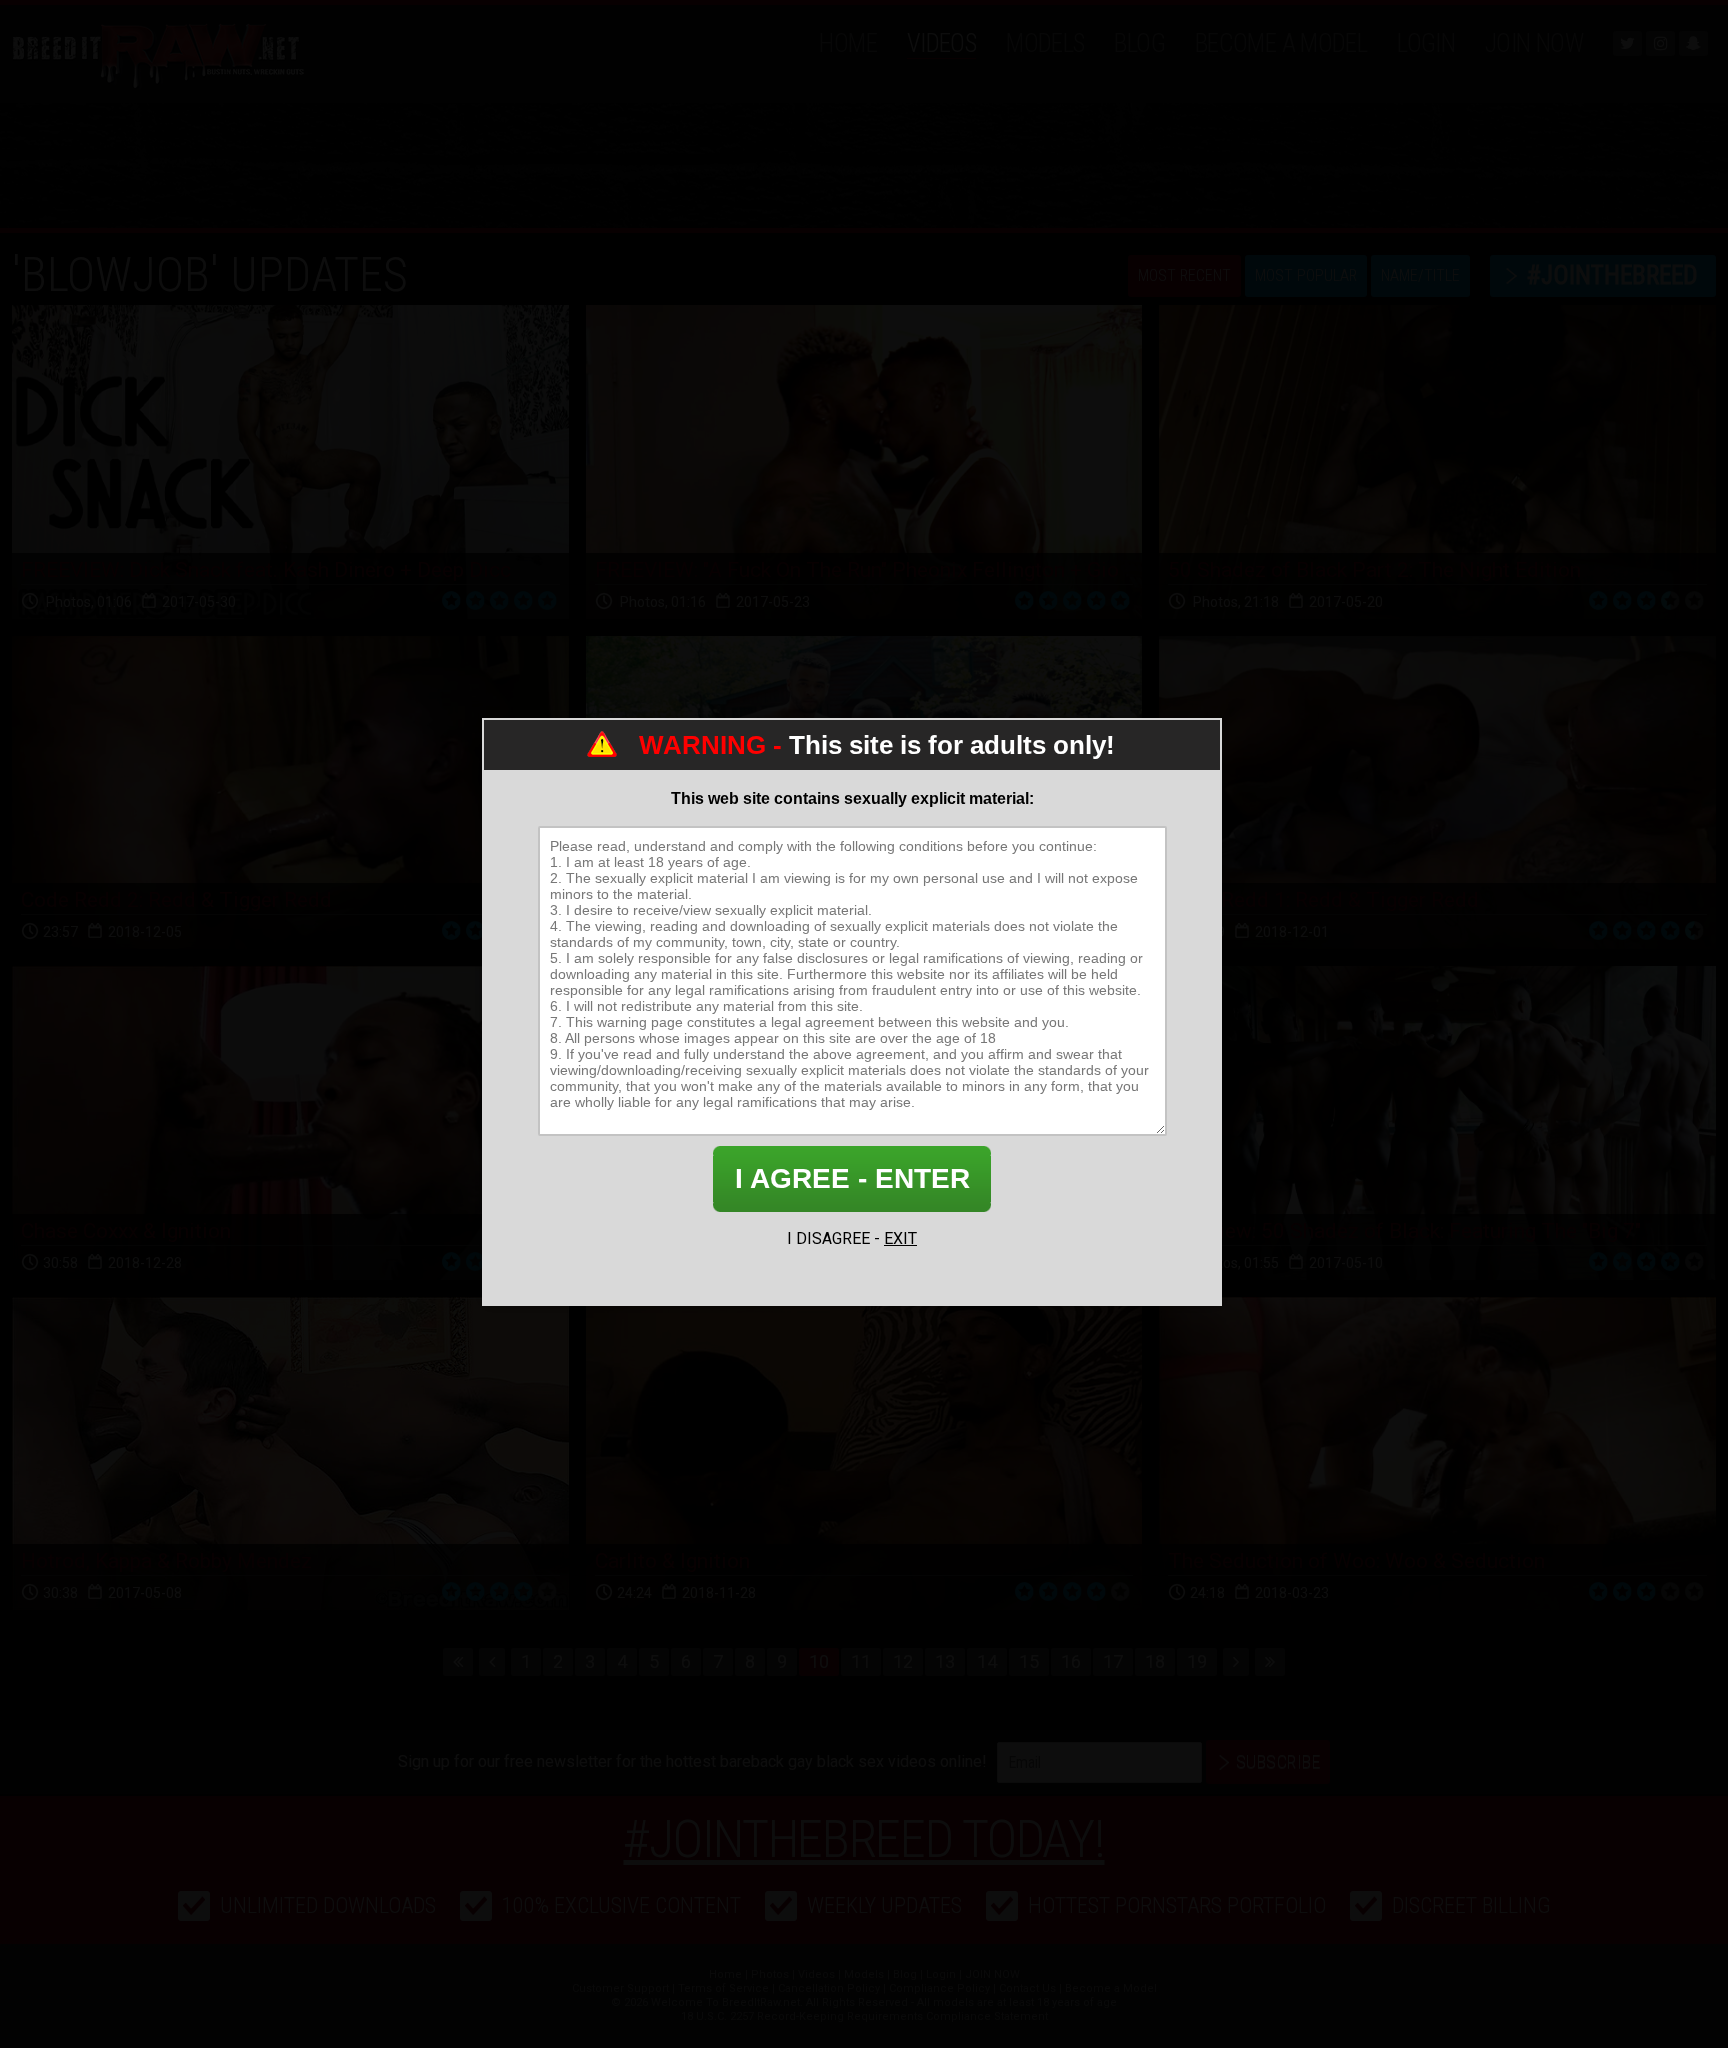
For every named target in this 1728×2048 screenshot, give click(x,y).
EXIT (900, 1238)
